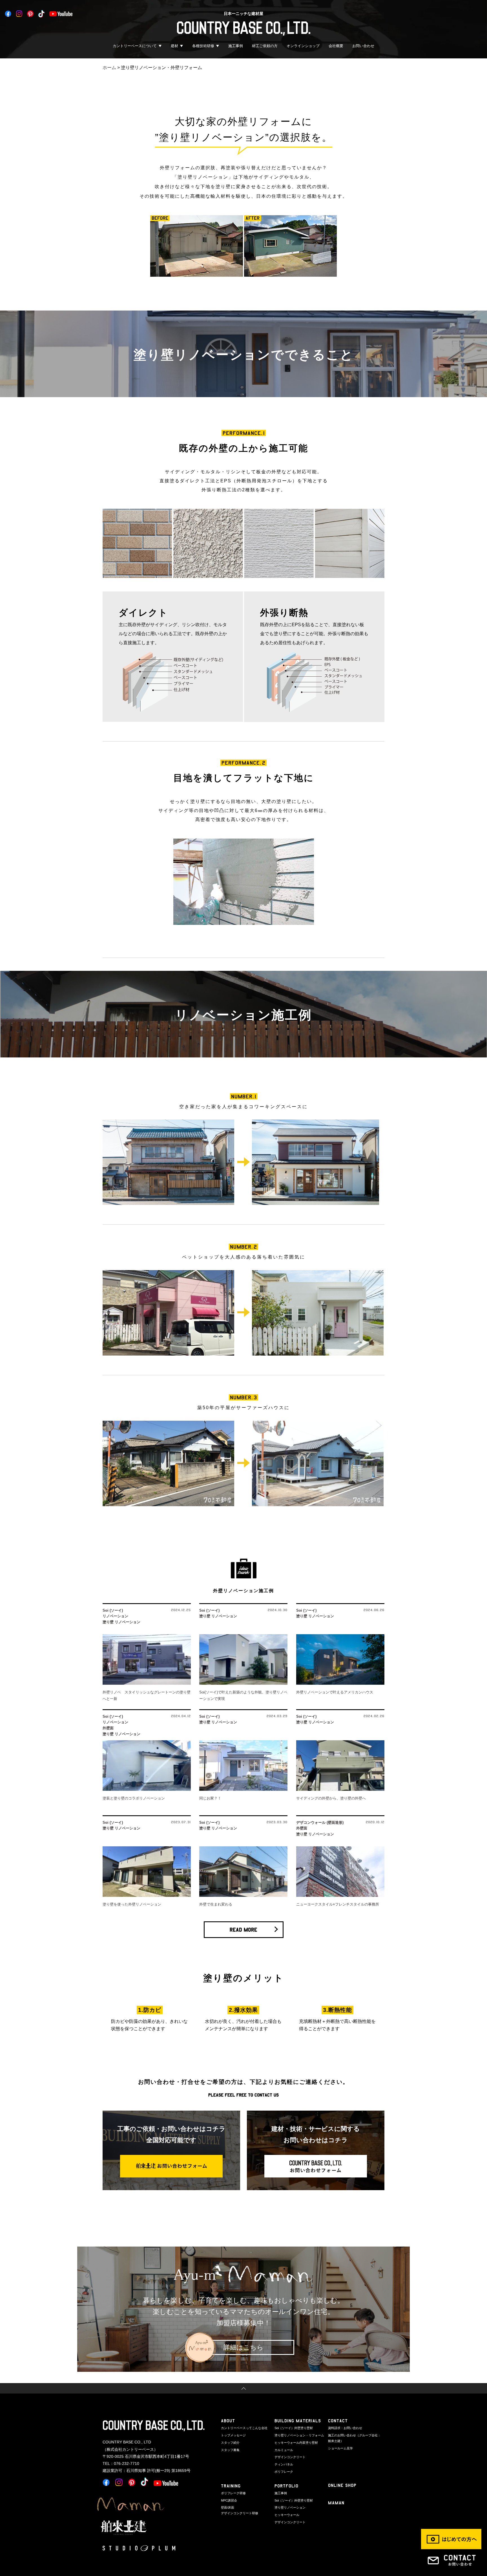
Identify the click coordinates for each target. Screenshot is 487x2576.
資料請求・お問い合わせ (345, 2428)
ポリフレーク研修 (233, 2493)
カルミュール (284, 2450)
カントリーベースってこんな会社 (244, 2428)
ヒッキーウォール (287, 2515)
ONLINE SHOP (342, 2485)
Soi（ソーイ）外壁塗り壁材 (294, 2428)
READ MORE (243, 1930)
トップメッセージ (233, 2435)
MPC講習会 (229, 2500)
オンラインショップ (303, 46)
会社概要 (336, 46)
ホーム (109, 68)
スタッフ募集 (230, 2450)
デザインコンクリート (290, 2457)
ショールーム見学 (340, 2448)
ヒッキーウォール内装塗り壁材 (296, 2443)
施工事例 (236, 46)
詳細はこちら (243, 2347)
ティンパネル (284, 2464)
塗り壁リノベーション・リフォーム (299, 2435)
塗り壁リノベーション (290, 2507)
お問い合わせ (363, 46)
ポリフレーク (284, 2472)
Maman (336, 2503)
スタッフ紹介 (230, 2443)
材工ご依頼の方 (265, 46)
